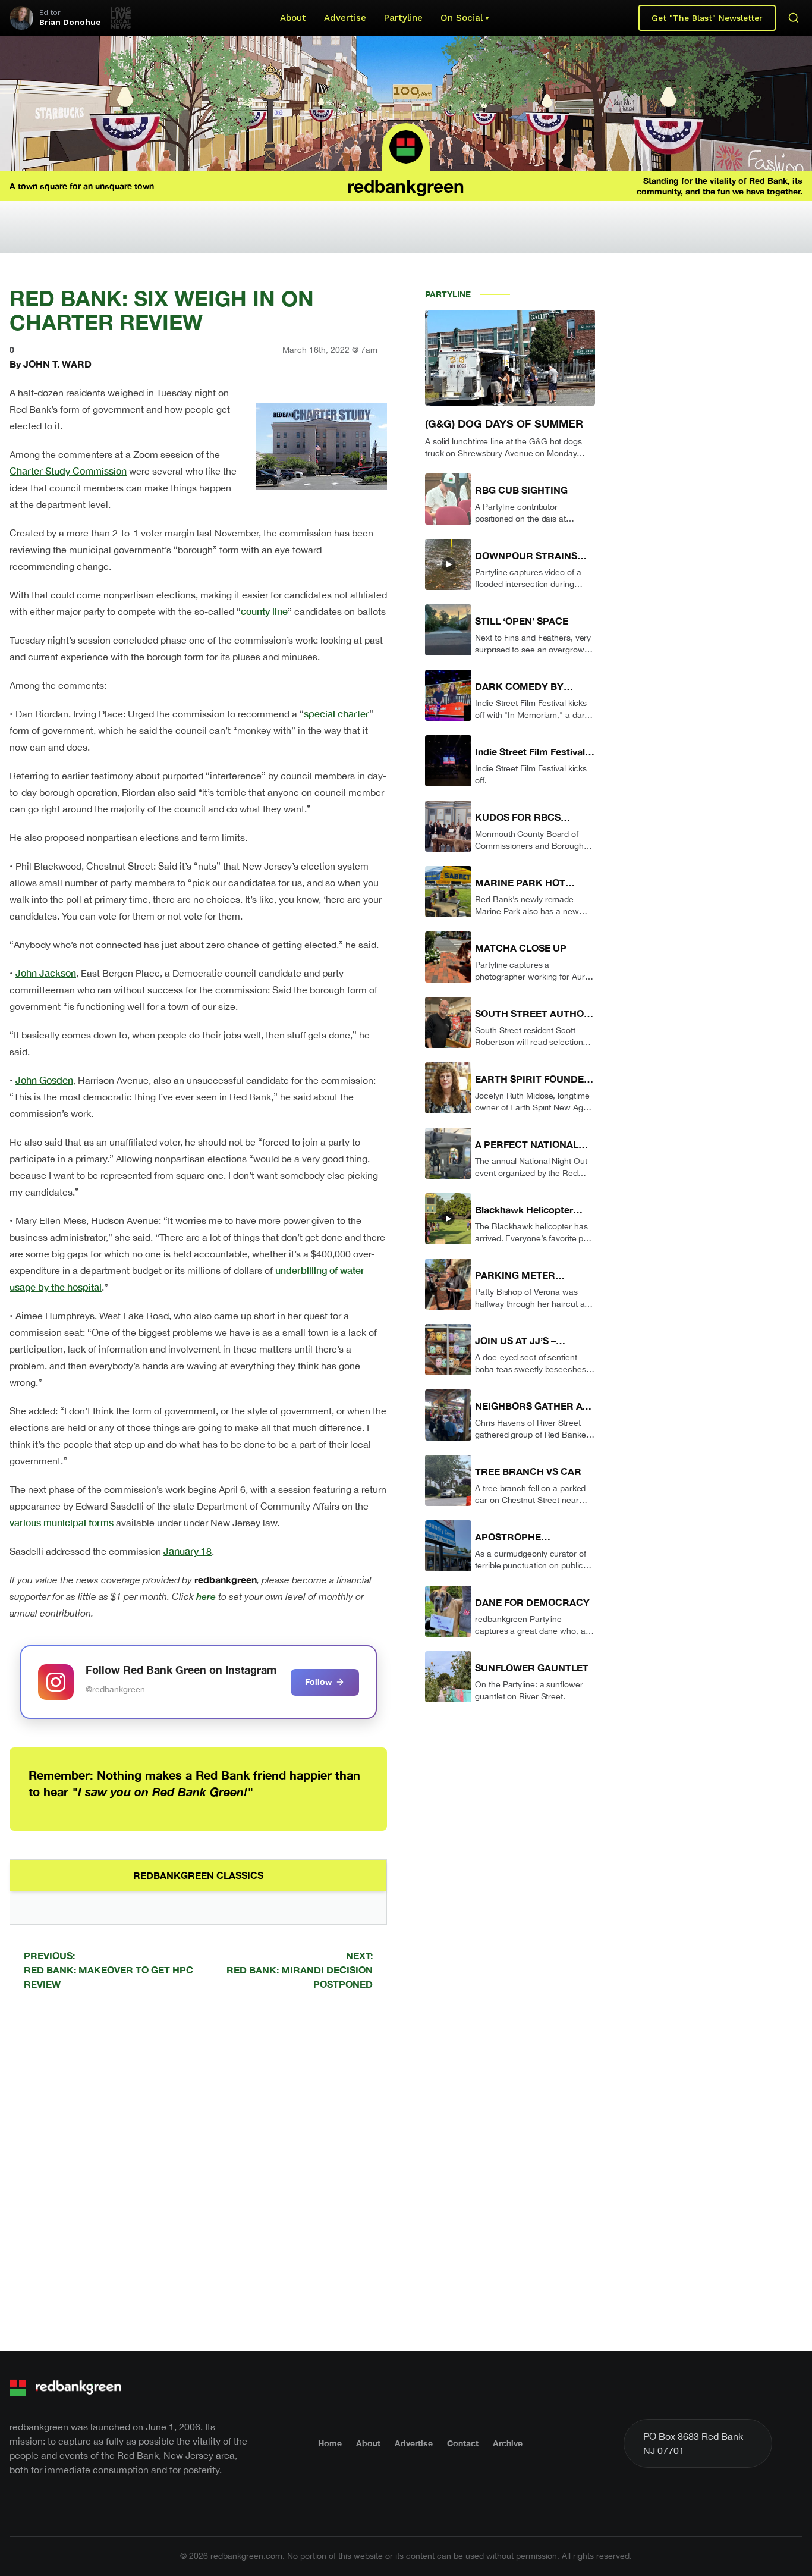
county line (264, 611)
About (293, 18)
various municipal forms (62, 1522)
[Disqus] (198, 2169)
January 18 (188, 1551)
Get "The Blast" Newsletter (707, 18)
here (206, 1596)
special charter (336, 713)
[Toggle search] (794, 18)
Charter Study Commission (68, 471)
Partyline (403, 18)
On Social (462, 18)
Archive (508, 2443)
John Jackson (46, 973)
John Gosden (44, 1080)
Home (330, 2443)
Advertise (345, 18)
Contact (463, 2443)
